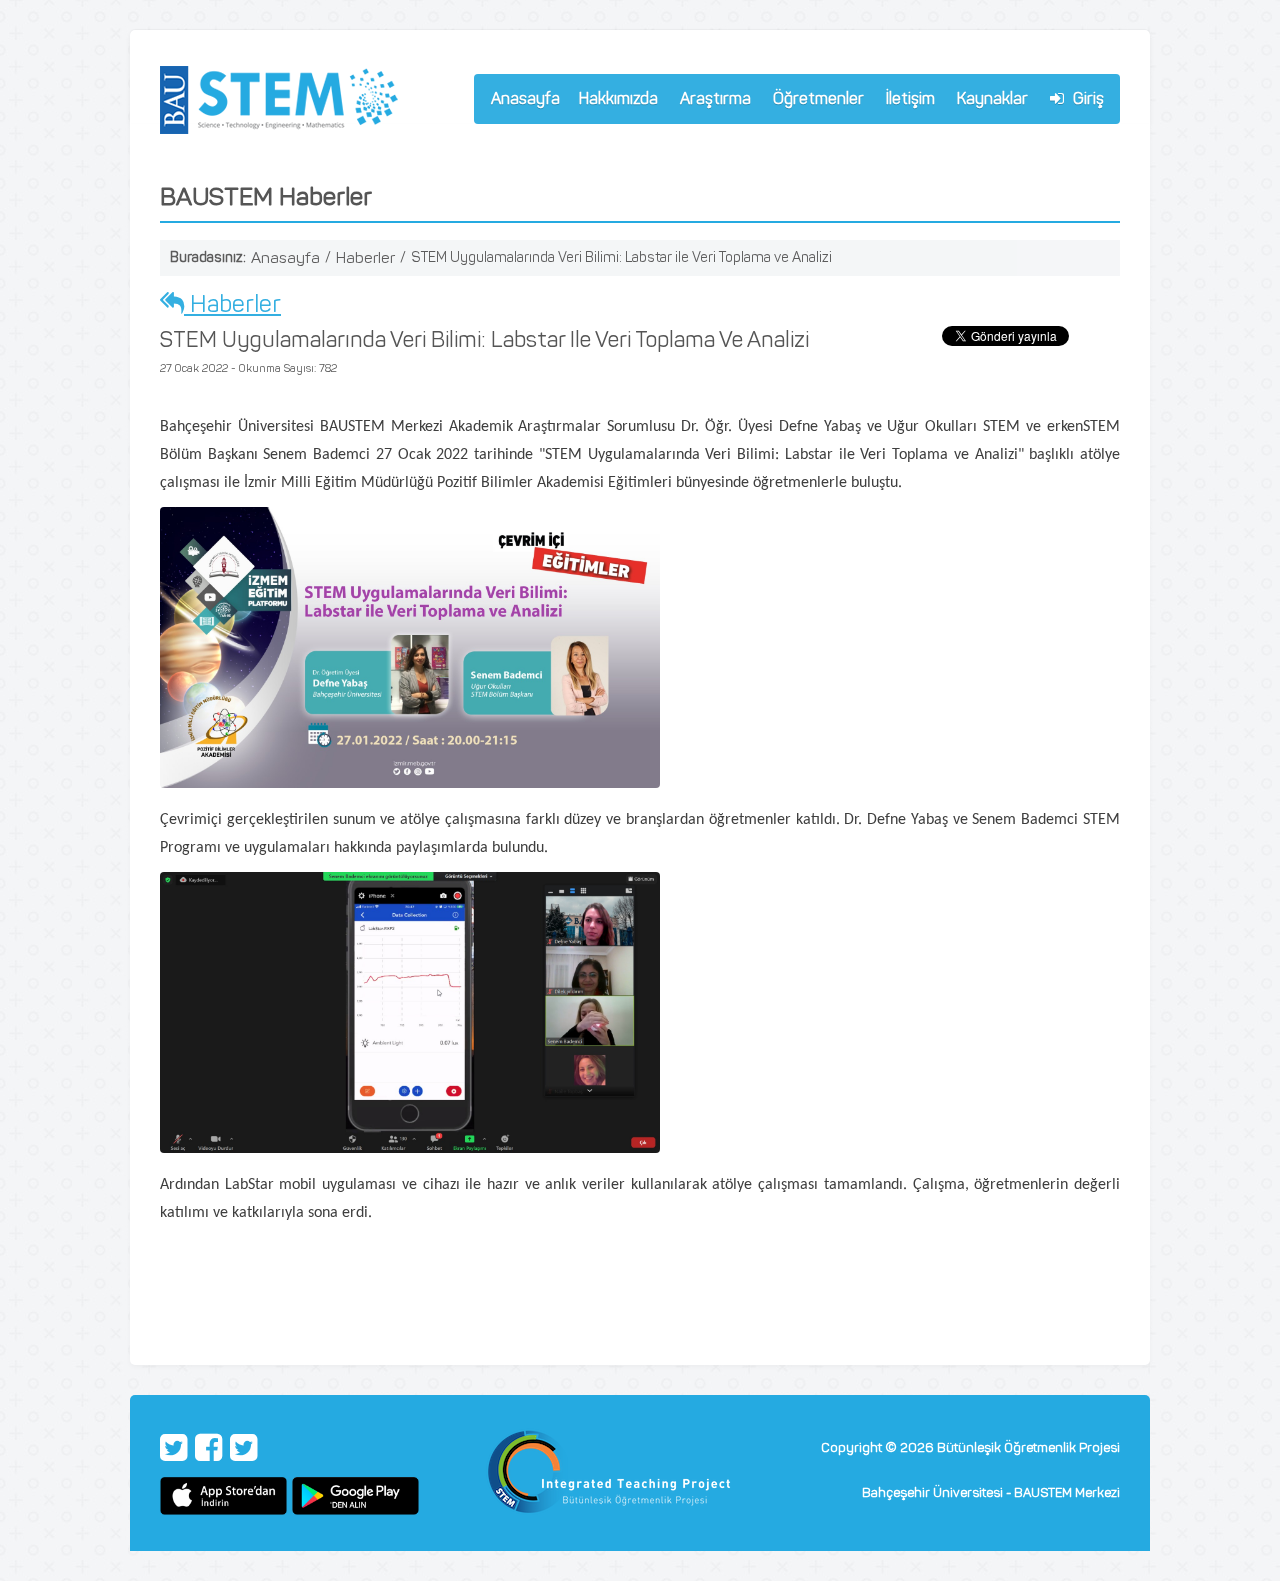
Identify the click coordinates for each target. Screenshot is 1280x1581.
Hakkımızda (614, 101)
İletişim (910, 98)
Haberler (365, 257)
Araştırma (711, 101)
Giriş (1086, 98)
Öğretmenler (814, 101)
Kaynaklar (992, 98)
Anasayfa (525, 98)
